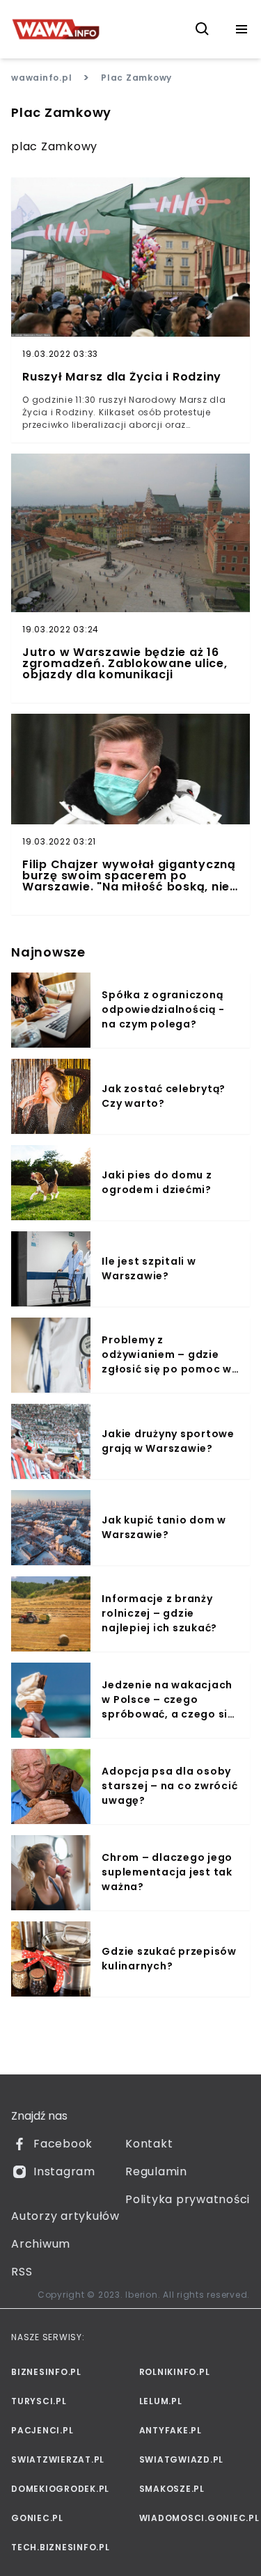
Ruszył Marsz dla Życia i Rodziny (122, 377)
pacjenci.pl (42, 2430)
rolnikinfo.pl (175, 2372)
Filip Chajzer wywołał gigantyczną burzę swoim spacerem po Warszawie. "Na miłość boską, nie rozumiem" (129, 876)
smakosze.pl (172, 2489)
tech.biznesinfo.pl (61, 2547)
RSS (22, 2272)
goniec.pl (37, 2518)
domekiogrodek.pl (60, 2489)
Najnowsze (48, 952)
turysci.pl (39, 2401)
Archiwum (41, 2244)
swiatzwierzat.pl (58, 2459)
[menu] (242, 29)
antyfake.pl (171, 2430)
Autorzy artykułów (65, 2216)
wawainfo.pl (41, 78)
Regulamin (156, 2171)
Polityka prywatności (188, 2199)
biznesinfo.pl (46, 2372)
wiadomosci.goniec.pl (195, 2518)
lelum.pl (161, 2401)
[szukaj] (203, 29)
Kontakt (149, 2144)
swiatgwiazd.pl (182, 2459)
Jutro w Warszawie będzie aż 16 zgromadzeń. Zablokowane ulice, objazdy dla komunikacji (125, 664)
